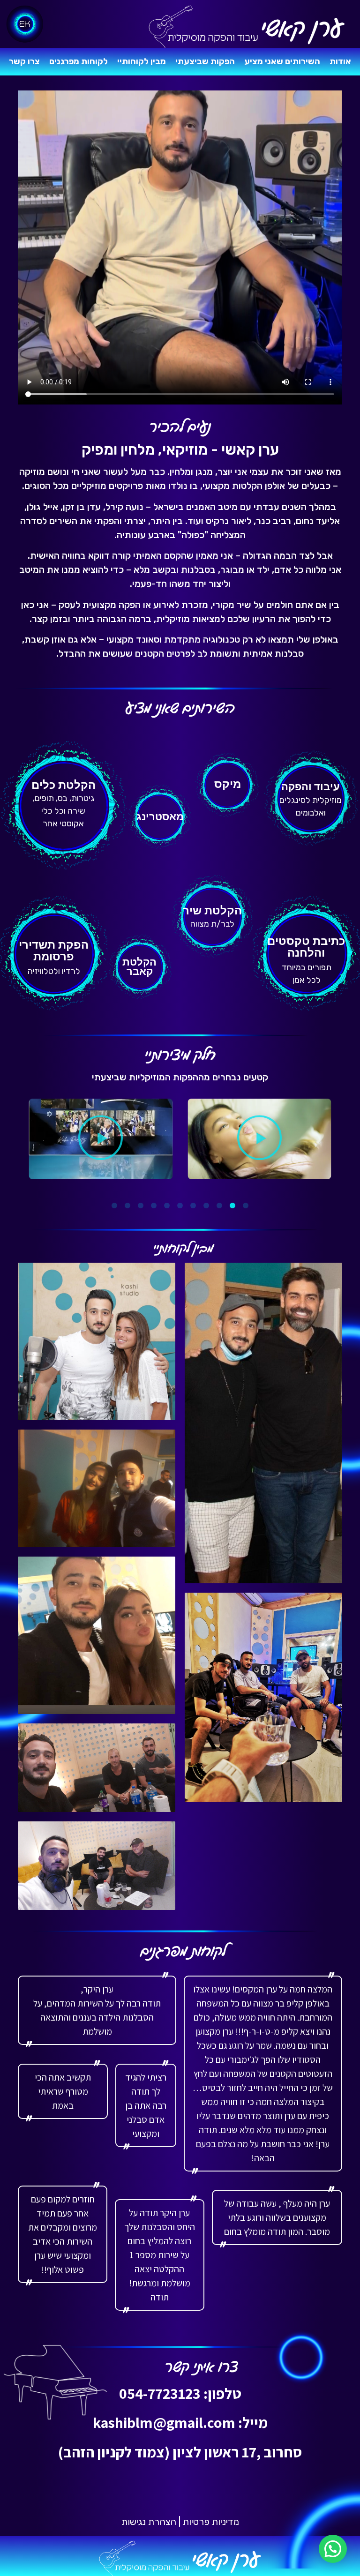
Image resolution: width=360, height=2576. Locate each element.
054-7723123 (160, 2393)
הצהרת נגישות (149, 2522)
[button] (259, 1139)
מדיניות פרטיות (211, 2522)
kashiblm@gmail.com (164, 2422)
